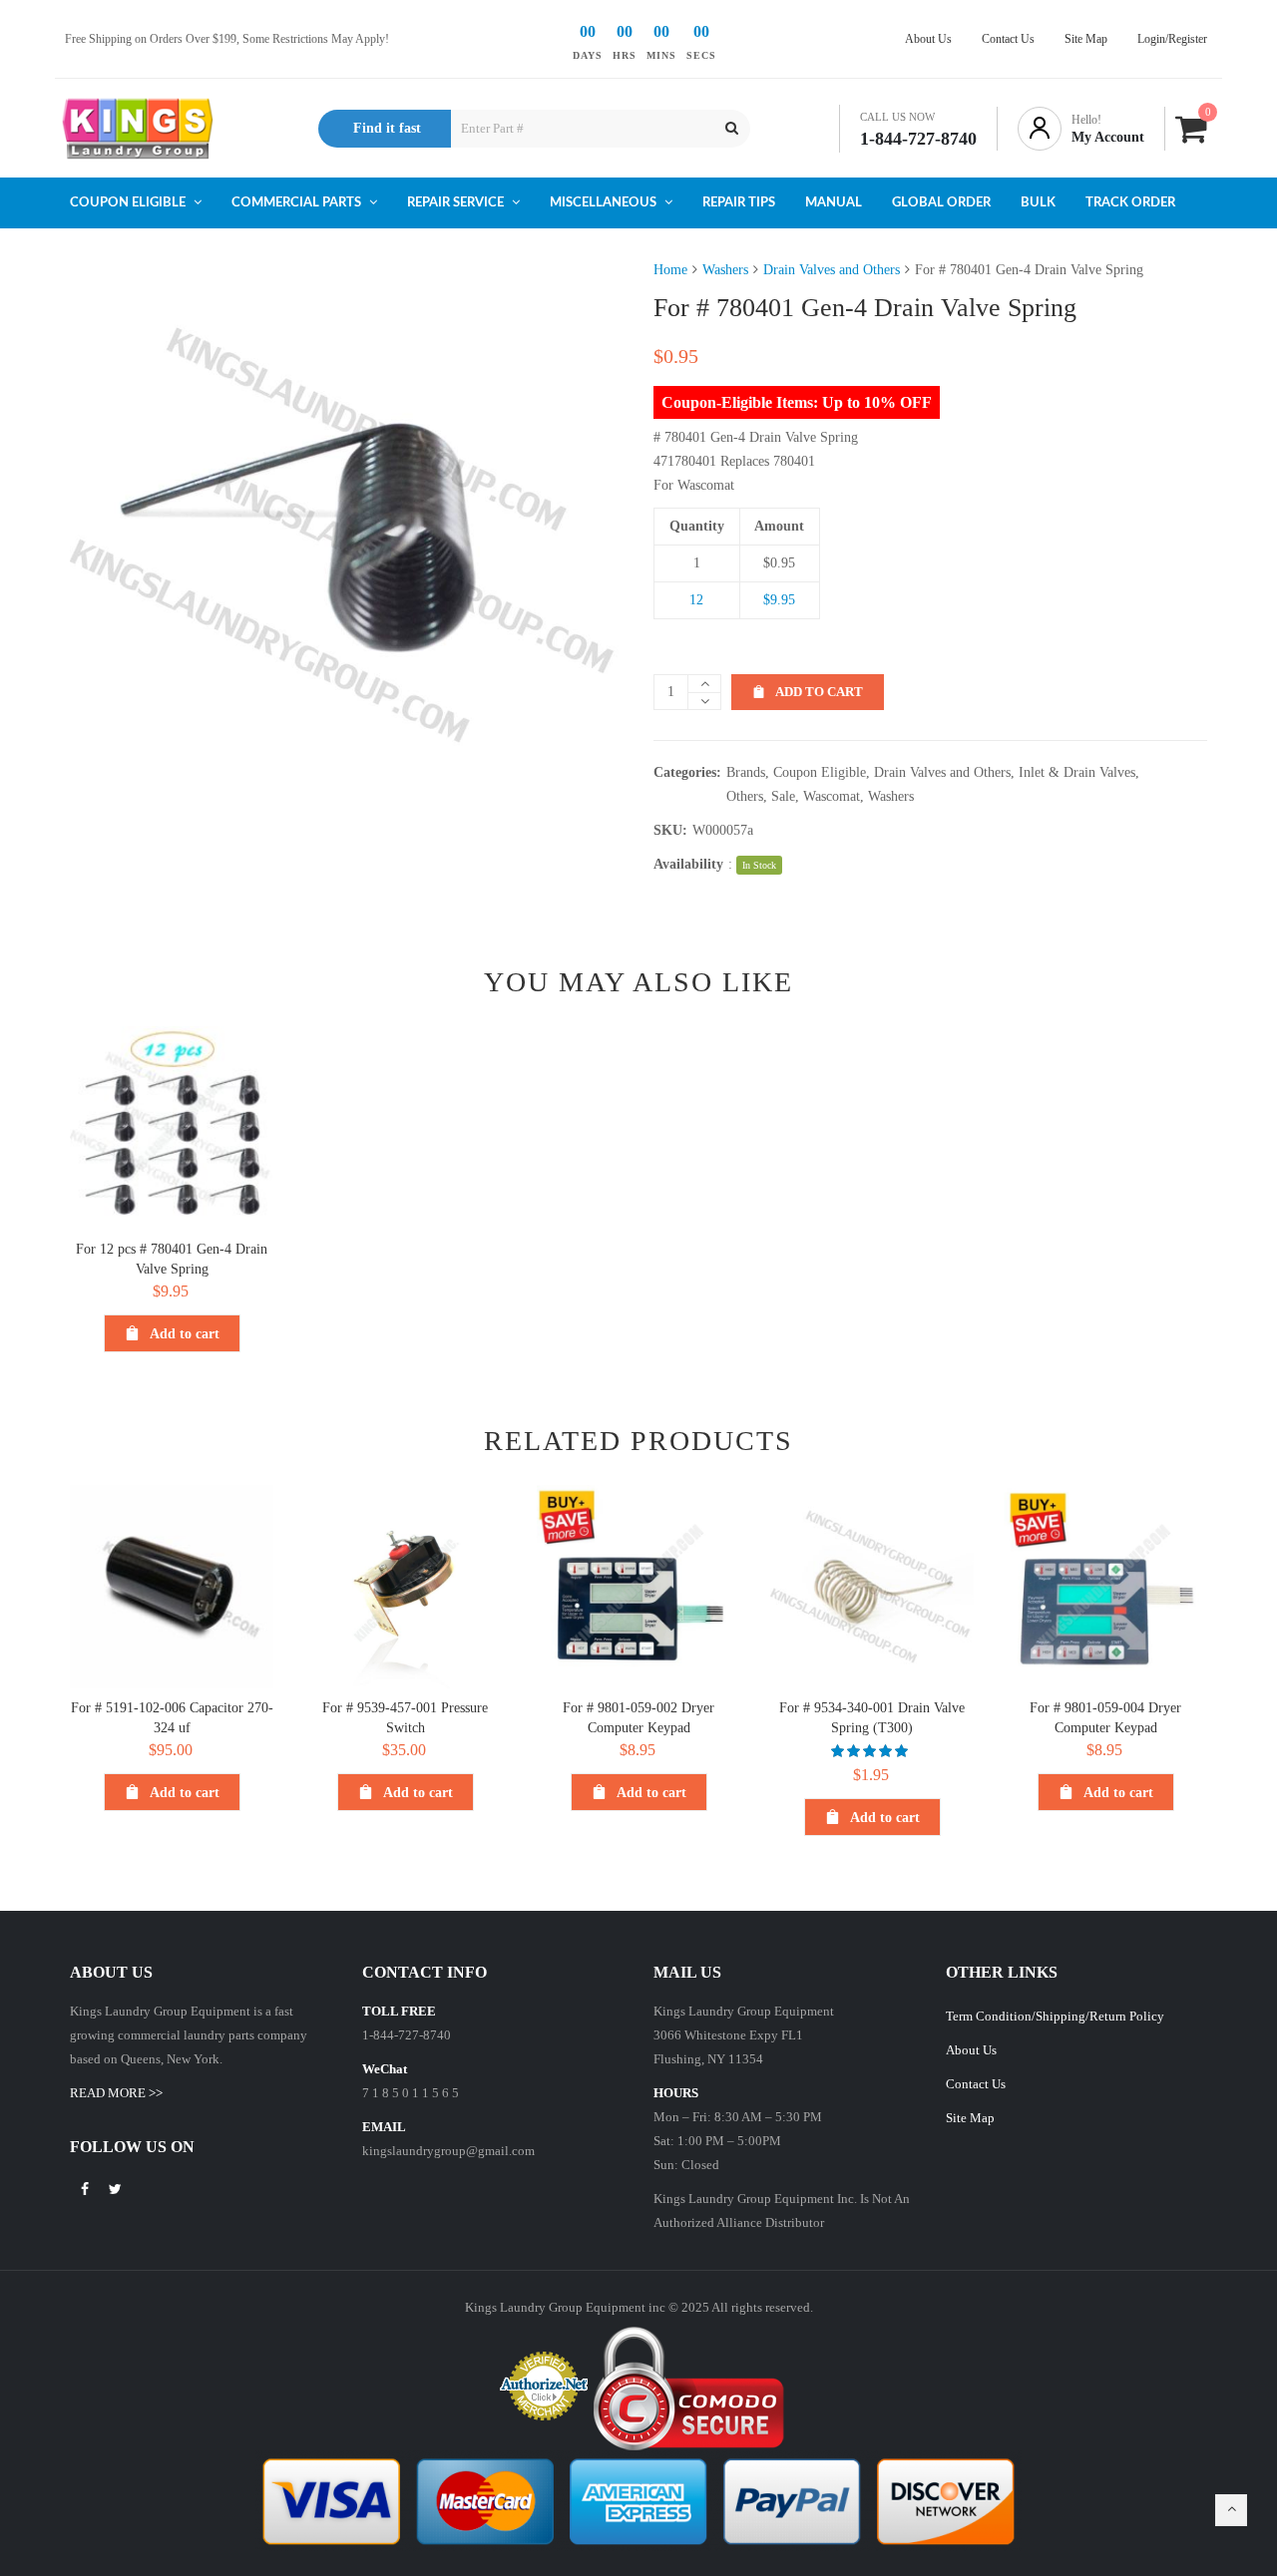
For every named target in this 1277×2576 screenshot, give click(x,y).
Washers (725, 270)
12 (696, 600)
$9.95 (779, 600)
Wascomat (832, 796)
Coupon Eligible (820, 772)
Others (745, 796)
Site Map (970, 2118)
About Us (971, 2050)
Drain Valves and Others (832, 270)
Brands (746, 772)
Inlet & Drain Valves (1077, 772)
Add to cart (819, 692)
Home (670, 270)
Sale (783, 796)
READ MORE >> (116, 2093)
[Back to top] (1231, 2510)
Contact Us (976, 2084)
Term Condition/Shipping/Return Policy (1055, 2016)
